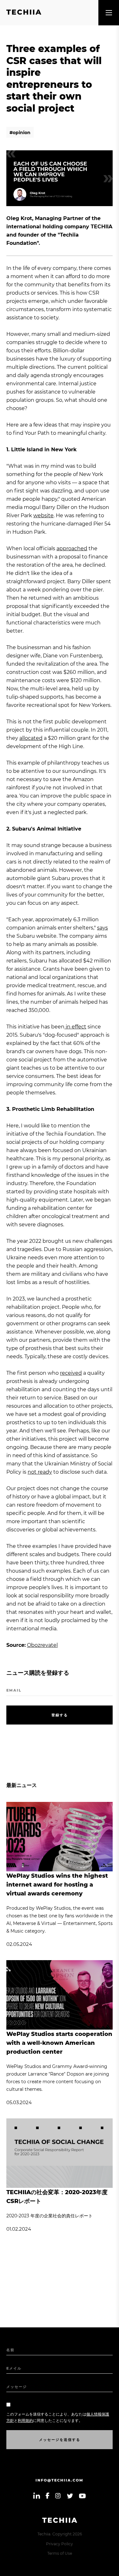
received (71, 1373)
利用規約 (25, 2420)
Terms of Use (60, 2553)
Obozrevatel (42, 1645)
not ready (40, 1472)
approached (72, 548)
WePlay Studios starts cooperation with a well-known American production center (59, 2043)
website (43, 515)
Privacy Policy (60, 2544)
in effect (75, 1027)
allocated (31, 738)
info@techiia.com (60, 2480)
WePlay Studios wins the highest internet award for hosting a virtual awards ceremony (57, 1885)
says (102, 928)
